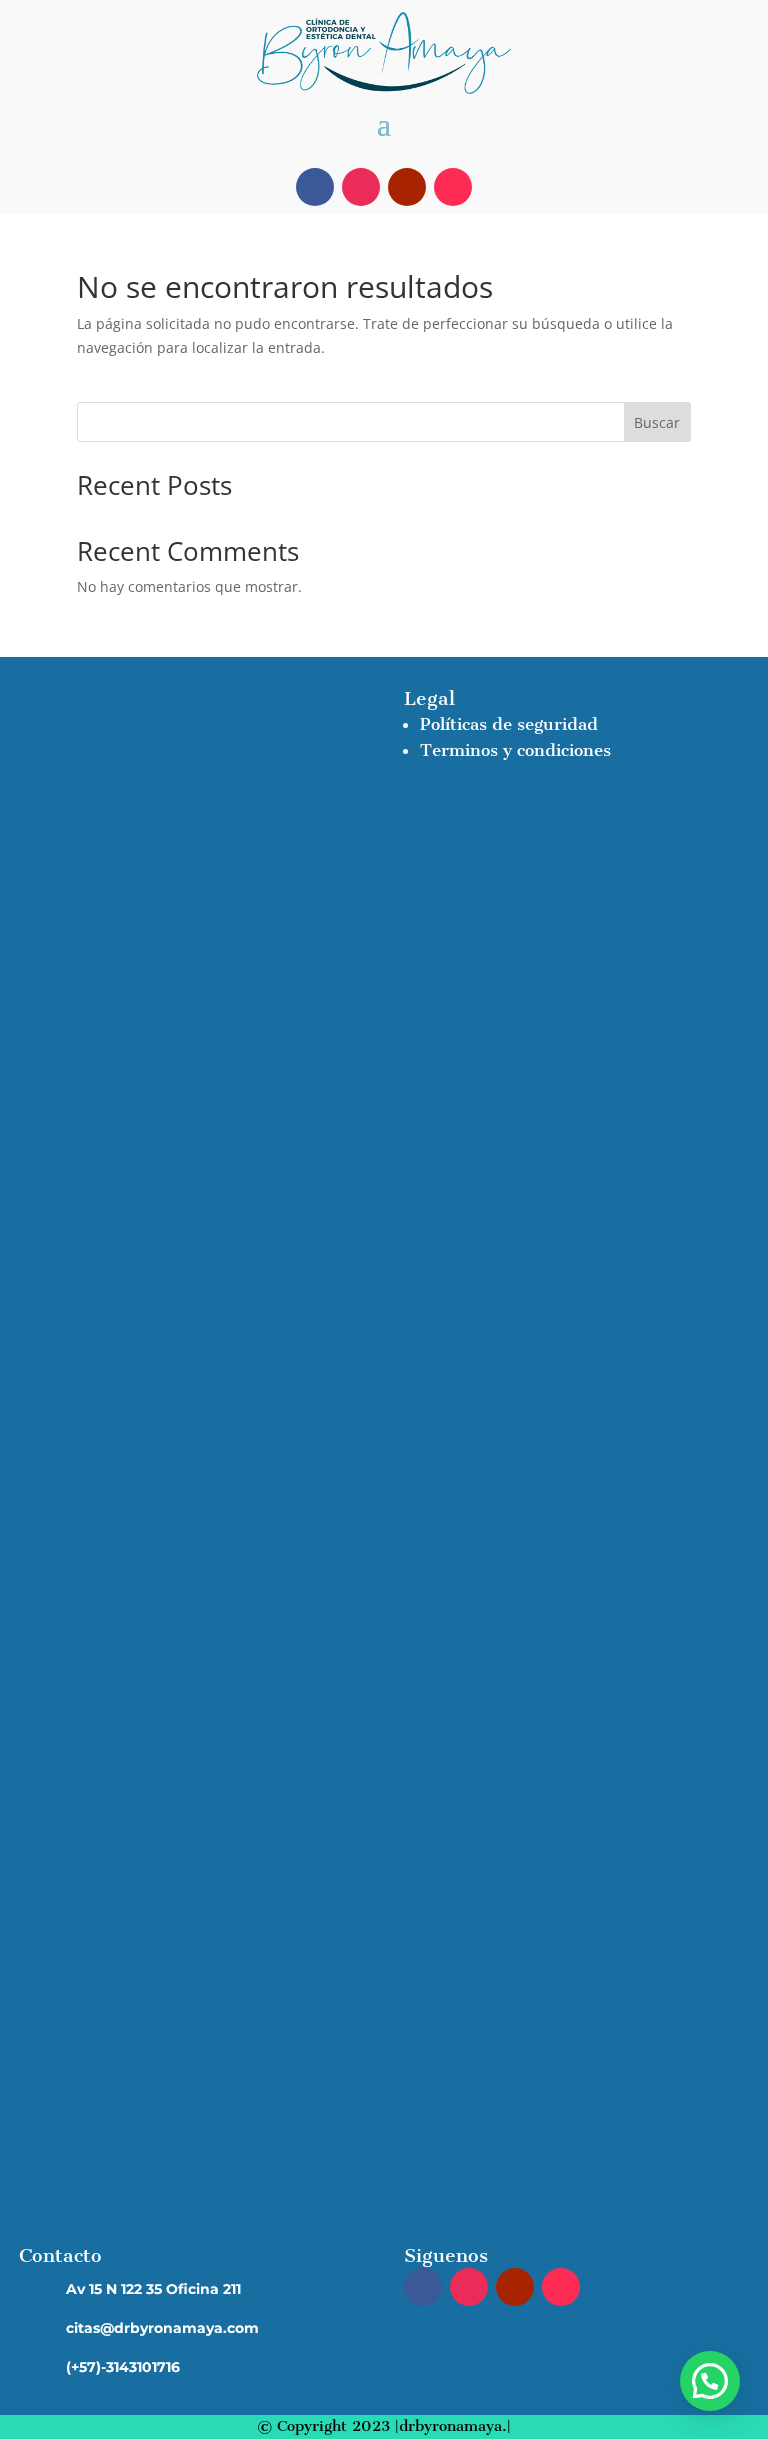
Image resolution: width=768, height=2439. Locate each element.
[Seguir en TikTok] (453, 187)
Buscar (657, 422)
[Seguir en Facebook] (315, 187)
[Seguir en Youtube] (407, 187)
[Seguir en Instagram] (361, 187)
